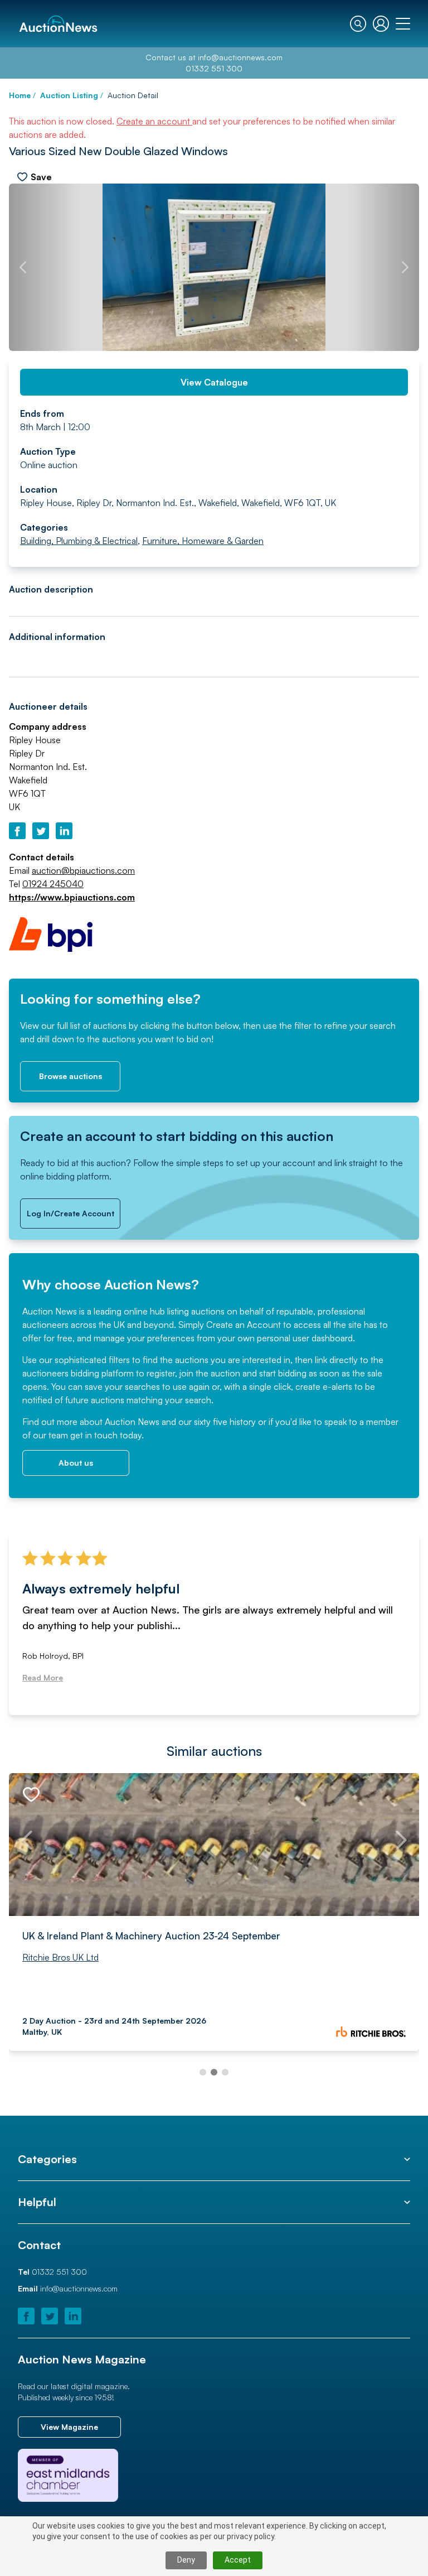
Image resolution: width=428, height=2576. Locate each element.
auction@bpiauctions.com (83, 870)
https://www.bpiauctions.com (72, 897)
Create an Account (244, 1325)
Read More (43, 1677)
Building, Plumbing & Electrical (79, 541)
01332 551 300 (214, 68)
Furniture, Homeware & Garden (203, 541)
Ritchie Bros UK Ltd (60, 1957)
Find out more (50, 1422)
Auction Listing (69, 95)
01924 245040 (53, 884)
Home (20, 95)
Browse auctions (70, 1076)
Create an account (154, 121)
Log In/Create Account (70, 1213)
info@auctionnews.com (240, 57)
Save (41, 177)
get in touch (94, 1435)
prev (23, 267)
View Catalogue (214, 382)
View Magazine (69, 2427)
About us (76, 1463)
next (405, 267)
